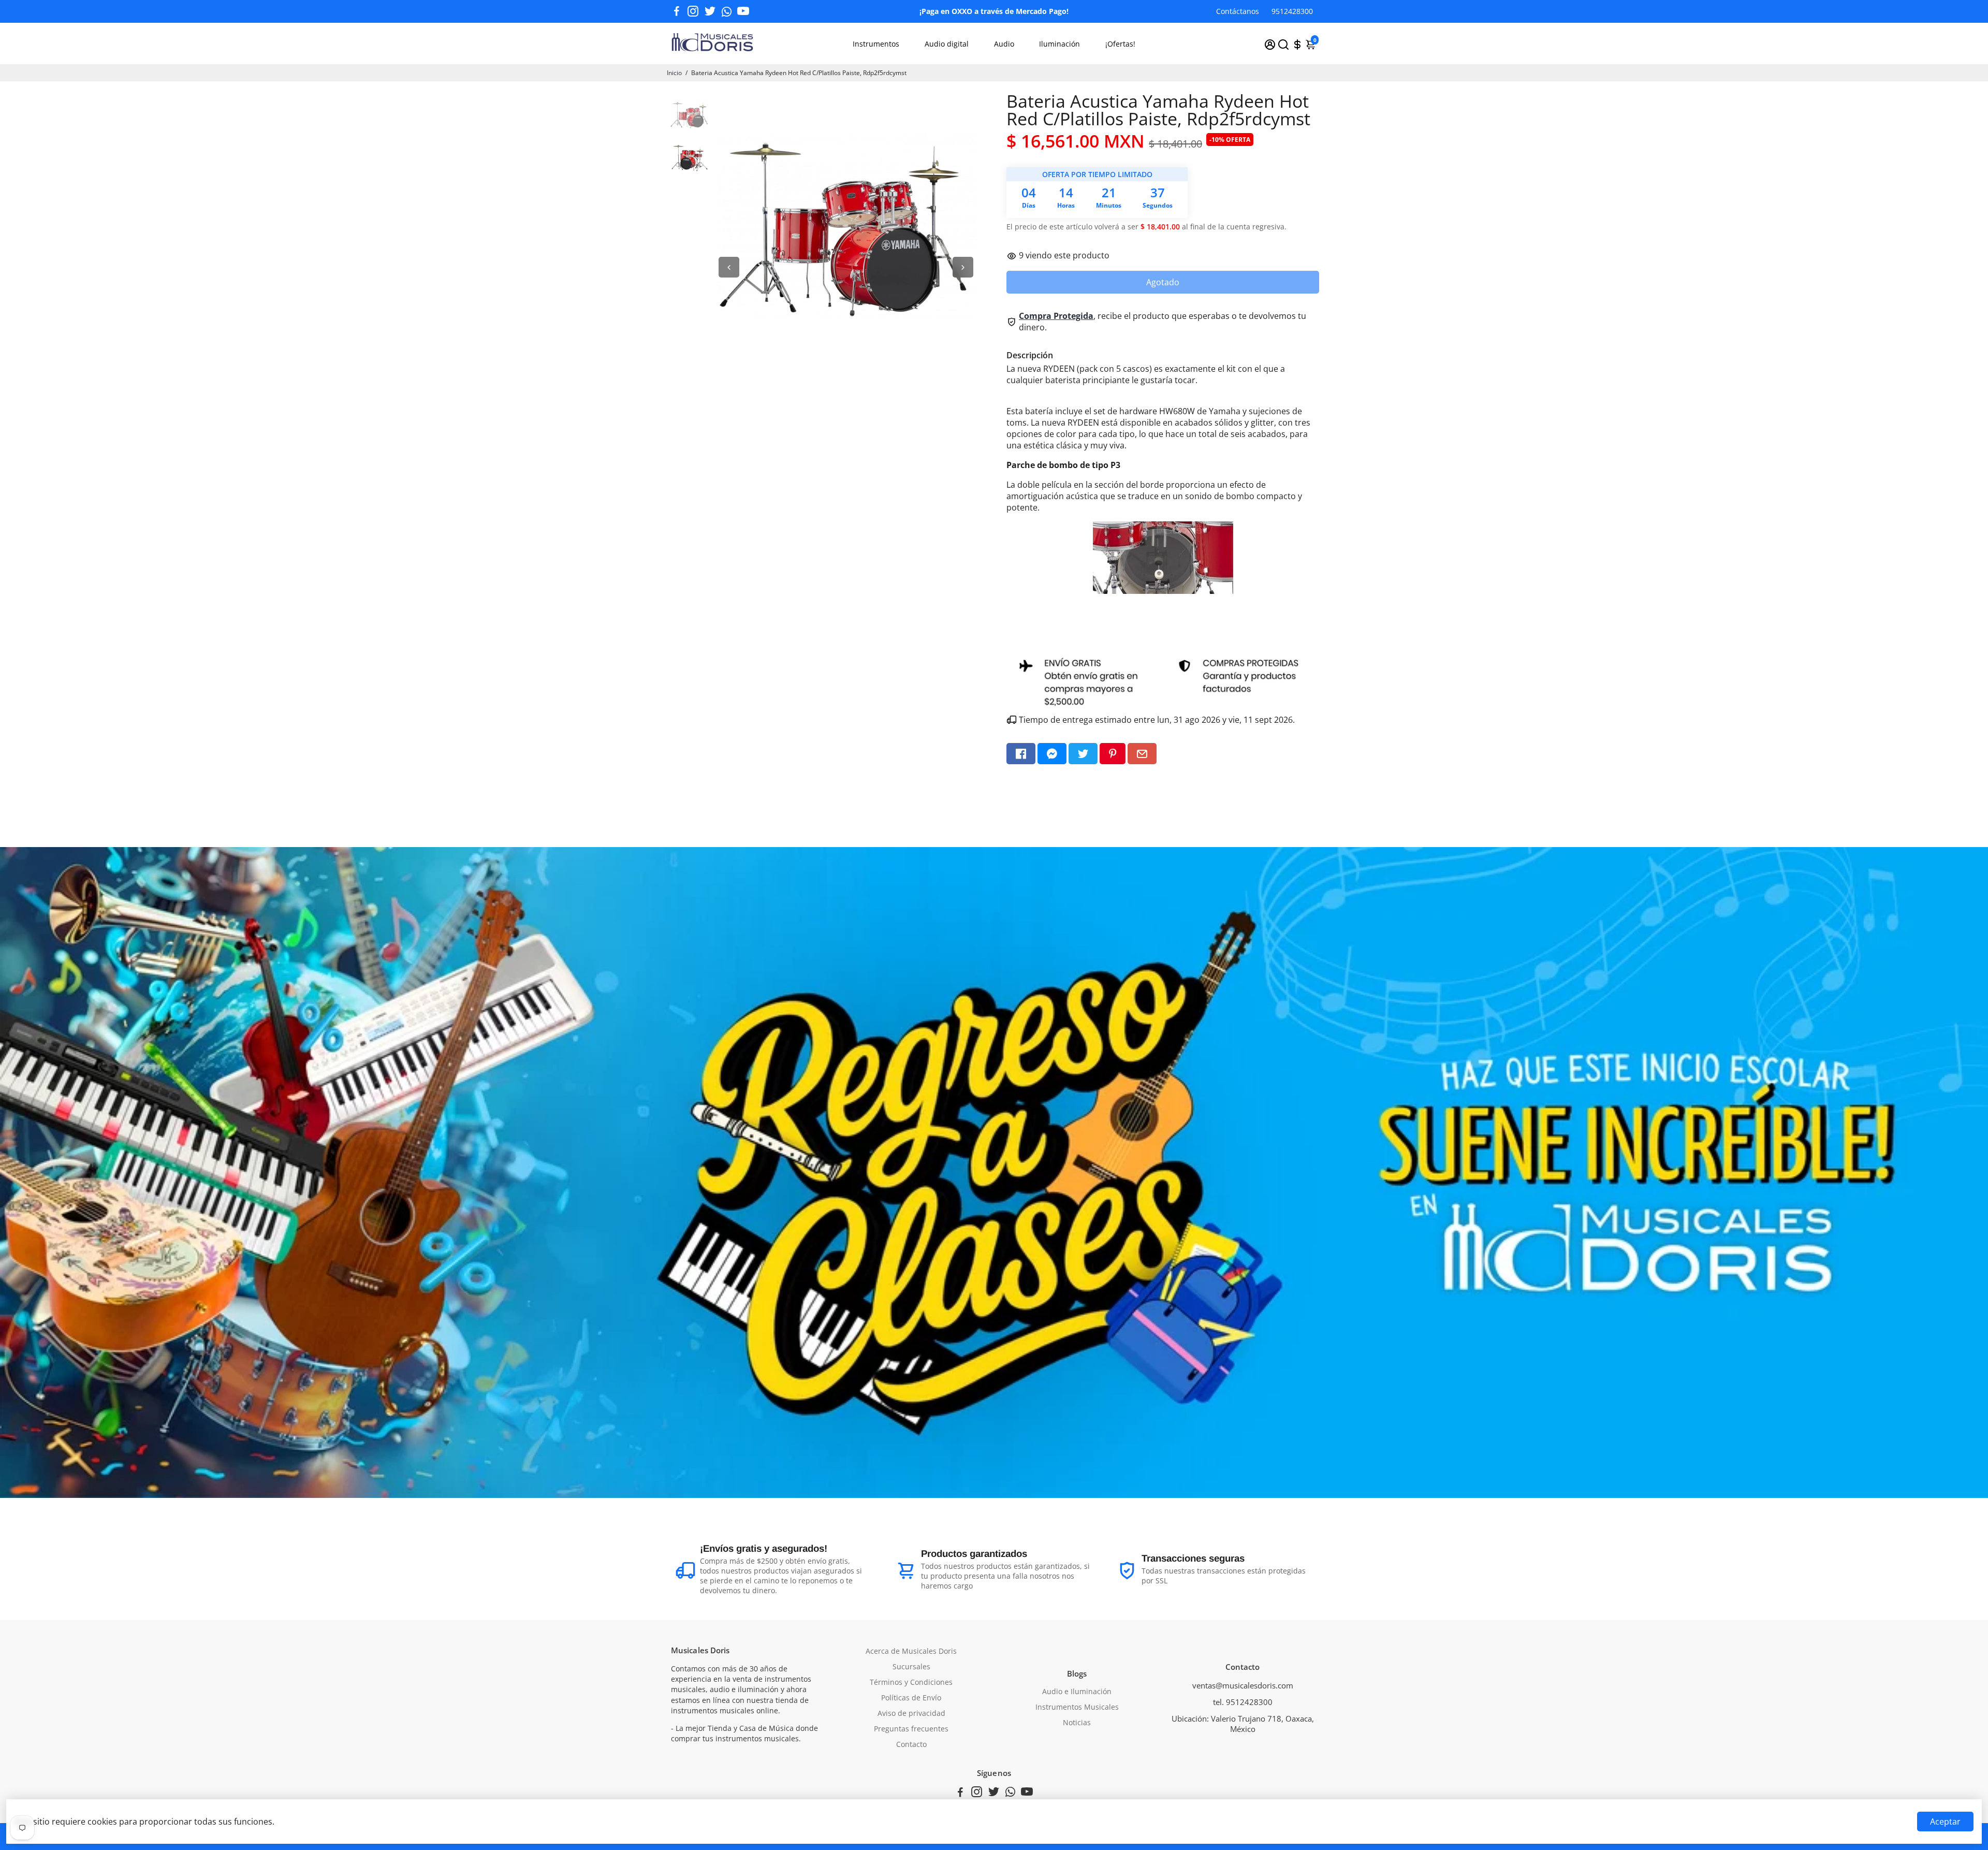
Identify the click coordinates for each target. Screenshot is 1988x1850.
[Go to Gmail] (1142, 754)
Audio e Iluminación (1077, 1692)
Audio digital (947, 44)
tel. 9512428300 (1243, 1702)
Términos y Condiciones (911, 1682)
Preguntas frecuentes (911, 1729)
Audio (1004, 44)
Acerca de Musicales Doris (911, 1651)
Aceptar (1945, 1822)
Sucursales (911, 1667)
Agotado (1163, 282)
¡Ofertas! (1120, 44)
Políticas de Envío (911, 1698)
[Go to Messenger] (1052, 754)
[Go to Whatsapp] (727, 11)
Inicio (674, 73)
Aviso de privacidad (911, 1713)
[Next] (963, 267)
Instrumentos (876, 44)
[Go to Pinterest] (1113, 754)
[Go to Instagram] (693, 11)
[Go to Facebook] (677, 11)
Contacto (911, 1744)
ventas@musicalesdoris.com (1243, 1685)
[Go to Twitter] (710, 11)
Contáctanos (1238, 11)
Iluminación (1059, 44)
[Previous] (729, 267)
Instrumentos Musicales (1077, 1707)
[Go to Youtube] (743, 11)
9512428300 (1292, 11)
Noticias (1077, 1723)
